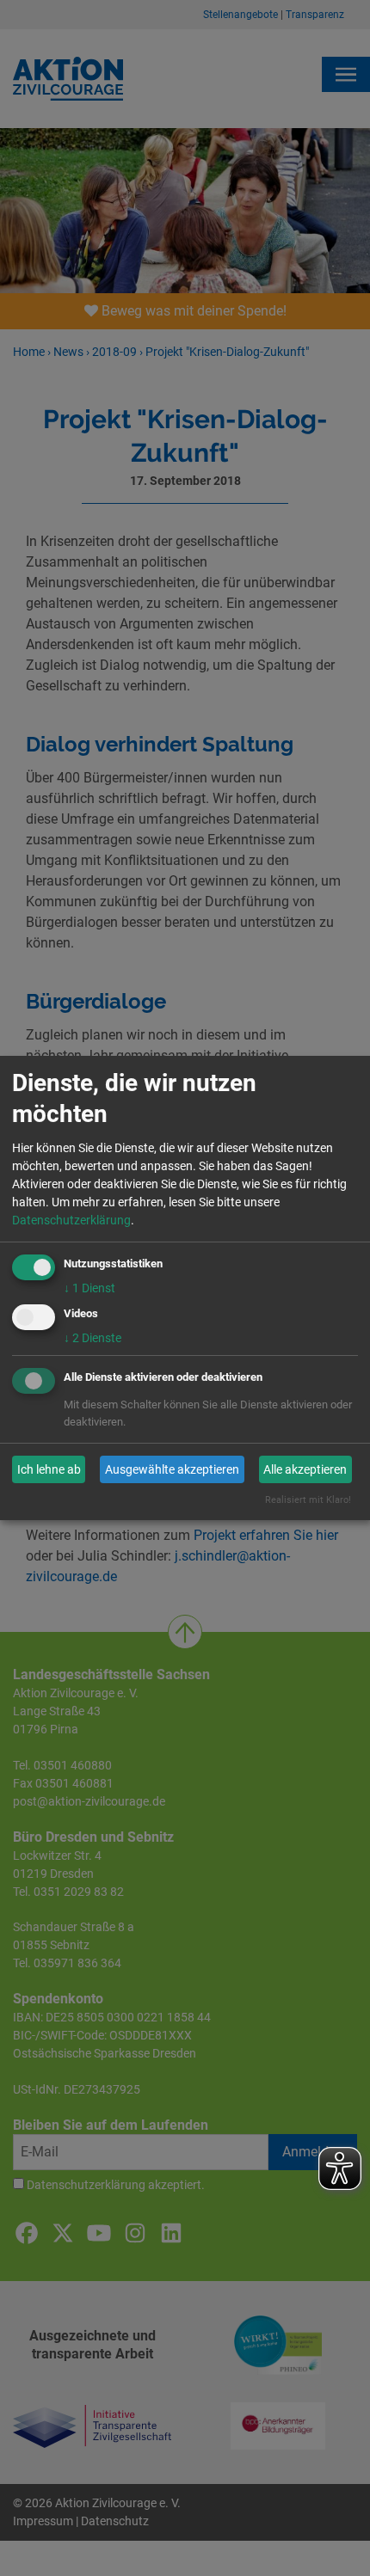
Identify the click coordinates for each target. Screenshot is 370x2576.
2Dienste (92, 1338)
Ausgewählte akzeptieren (172, 1469)
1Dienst (89, 1288)
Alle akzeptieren (305, 1469)
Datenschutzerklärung (71, 1220)
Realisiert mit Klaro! (308, 1500)
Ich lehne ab (49, 1469)
